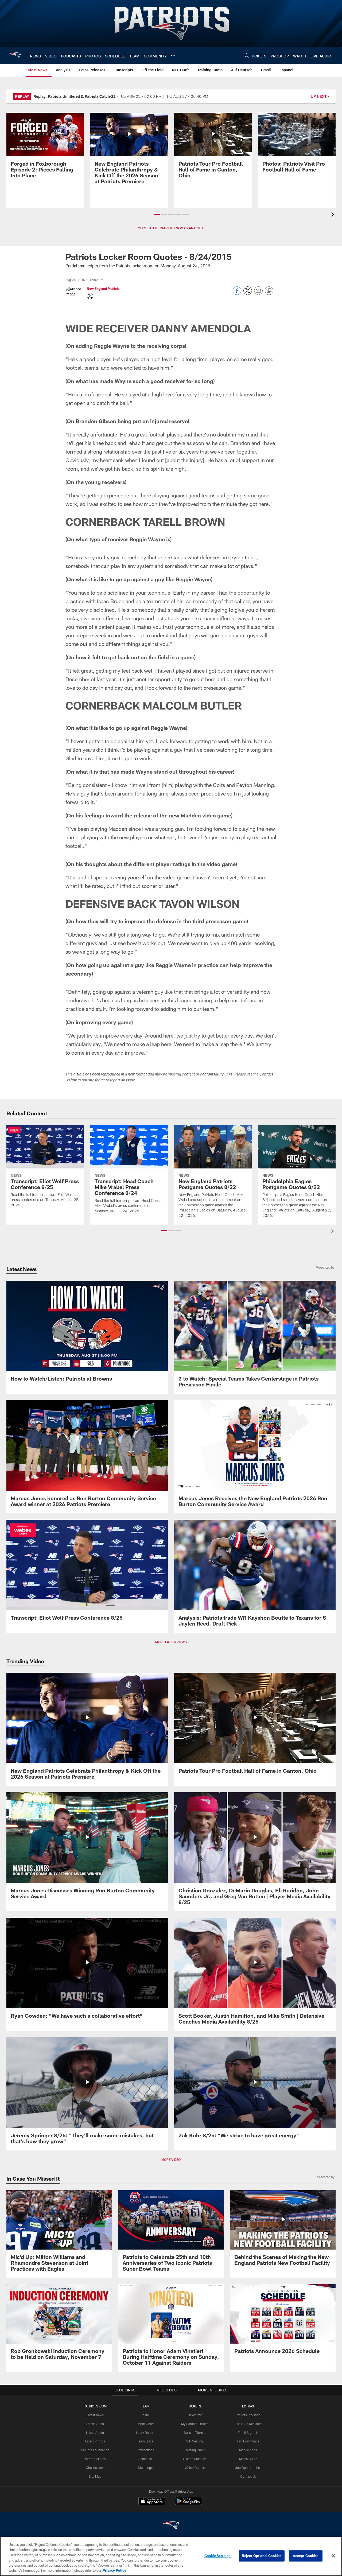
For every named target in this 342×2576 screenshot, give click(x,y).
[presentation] (333, 215)
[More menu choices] (173, 56)
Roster (145, 2415)
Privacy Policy (114, 2570)
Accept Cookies (306, 2556)
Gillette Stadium (195, 2459)
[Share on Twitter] (248, 293)
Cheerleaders (95, 2468)
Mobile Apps (248, 2450)
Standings (145, 2468)
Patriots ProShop (248, 2415)
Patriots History (95, 2459)
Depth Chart (145, 2424)
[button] (157, 214)
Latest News (95, 2415)
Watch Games (195, 2468)
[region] (171, 2556)
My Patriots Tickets (195, 2424)
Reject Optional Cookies (262, 2556)
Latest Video (95, 2424)
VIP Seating (195, 2441)
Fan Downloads (248, 2441)
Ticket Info (195, 2415)
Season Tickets (195, 2433)
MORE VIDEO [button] (171, 2160)
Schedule (145, 2459)
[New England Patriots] (171, 2526)
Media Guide (248, 2459)
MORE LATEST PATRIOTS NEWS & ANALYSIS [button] (171, 228)
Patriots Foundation (95, 2450)
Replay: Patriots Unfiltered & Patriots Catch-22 (74, 96)
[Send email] (258, 293)
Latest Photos (95, 2441)
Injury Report (145, 2433)
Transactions (145, 2450)
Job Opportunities (248, 2468)
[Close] (333, 2556)
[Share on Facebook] (237, 293)
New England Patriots (103, 289)
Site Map (95, 2476)
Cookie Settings (217, 2556)
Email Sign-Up (248, 2433)
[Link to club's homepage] (15, 55)
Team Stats (145, 2441)
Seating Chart (195, 2450)
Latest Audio (95, 2433)
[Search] (247, 55)
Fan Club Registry (248, 2424)
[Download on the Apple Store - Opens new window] (152, 2502)
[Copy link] (269, 291)
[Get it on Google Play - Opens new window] (189, 2504)
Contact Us (248, 2476)
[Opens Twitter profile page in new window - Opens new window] (90, 296)
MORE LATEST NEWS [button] (171, 1642)
